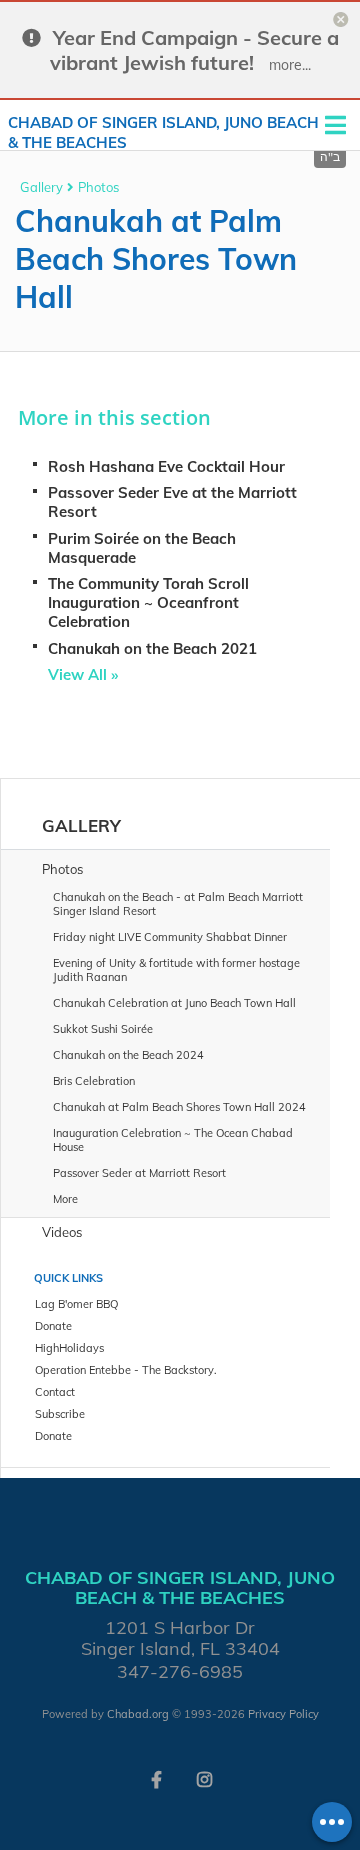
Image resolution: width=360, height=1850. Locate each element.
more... (290, 65)
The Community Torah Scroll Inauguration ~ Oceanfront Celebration (148, 602)
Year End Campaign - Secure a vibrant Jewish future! (194, 50)
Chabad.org (138, 1714)
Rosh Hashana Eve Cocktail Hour (166, 466)
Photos (98, 187)
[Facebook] (156, 1778)
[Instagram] (204, 1778)
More (65, 1199)
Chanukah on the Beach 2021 (152, 648)
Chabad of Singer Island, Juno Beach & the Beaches (163, 132)
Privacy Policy (283, 1714)
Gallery (41, 187)
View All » (83, 674)
